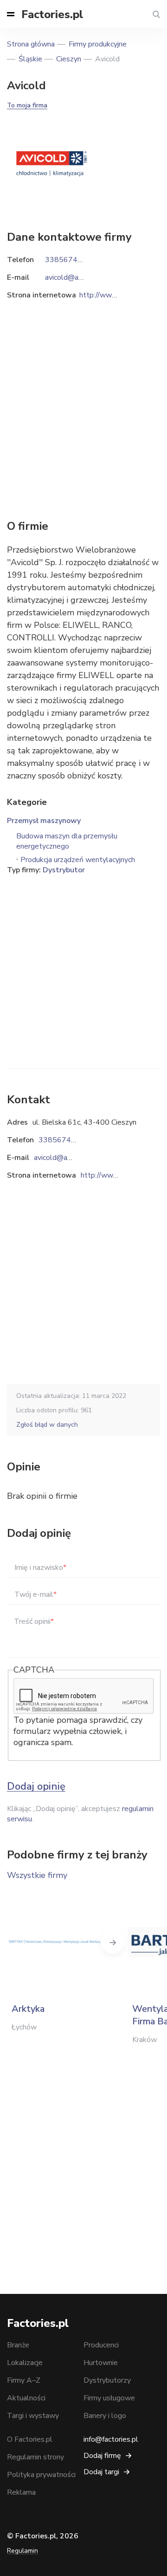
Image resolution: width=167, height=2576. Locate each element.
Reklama (21, 2492)
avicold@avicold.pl (64, 1158)
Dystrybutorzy (107, 2380)
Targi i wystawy (33, 2416)
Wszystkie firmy (37, 1875)
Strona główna (31, 44)
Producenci (101, 2345)
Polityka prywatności (41, 2475)
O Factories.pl (30, 2439)
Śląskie (30, 59)
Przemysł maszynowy (44, 821)
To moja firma (27, 105)
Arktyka (28, 2009)
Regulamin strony (35, 2457)
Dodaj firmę (102, 2456)
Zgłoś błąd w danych (47, 1425)
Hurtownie (101, 2363)
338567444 (59, 1140)
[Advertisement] (83, 959)
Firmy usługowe (109, 2398)
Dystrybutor (64, 870)
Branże (18, 2345)
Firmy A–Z (24, 2380)
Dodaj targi (101, 2472)
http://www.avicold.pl (116, 1175)
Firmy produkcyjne (98, 44)
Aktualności (26, 2398)
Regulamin (22, 2551)
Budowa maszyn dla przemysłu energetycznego (67, 841)
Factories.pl (52, 14)
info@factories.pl (111, 2439)
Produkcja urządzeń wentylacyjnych (78, 860)
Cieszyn (69, 59)
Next (113, 1942)
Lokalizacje (25, 2363)
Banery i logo (105, 2416)
